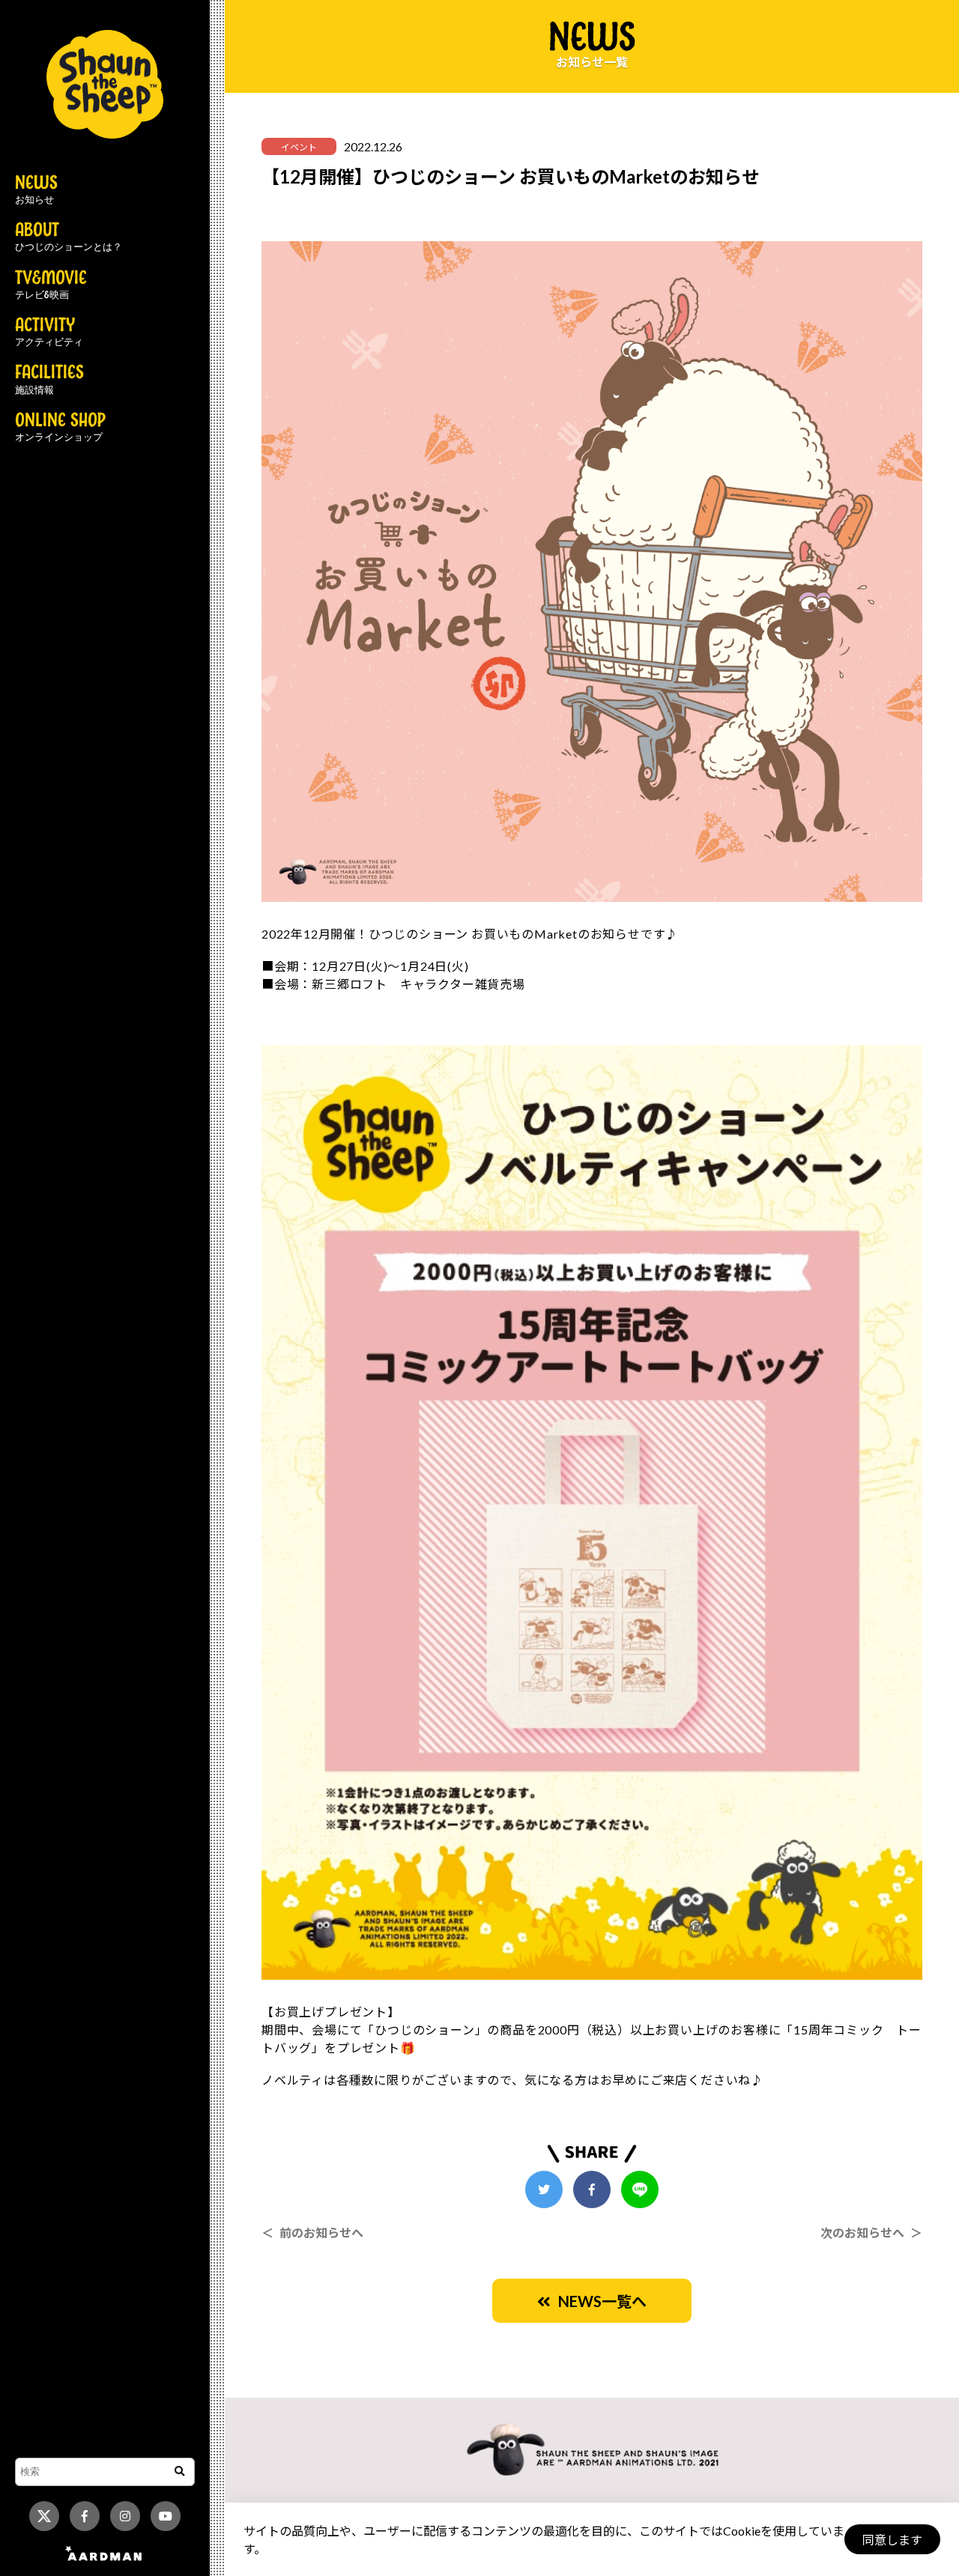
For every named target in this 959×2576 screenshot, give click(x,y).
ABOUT (69, 237)
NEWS (36, 190)
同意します (892, 2540)
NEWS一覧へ (599, 2301)
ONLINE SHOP (60, 428)
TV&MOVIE (51, 285)
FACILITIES (49, 380)
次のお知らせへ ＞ (871, 2233)
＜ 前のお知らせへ (312, 2233)
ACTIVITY (49, 333)
